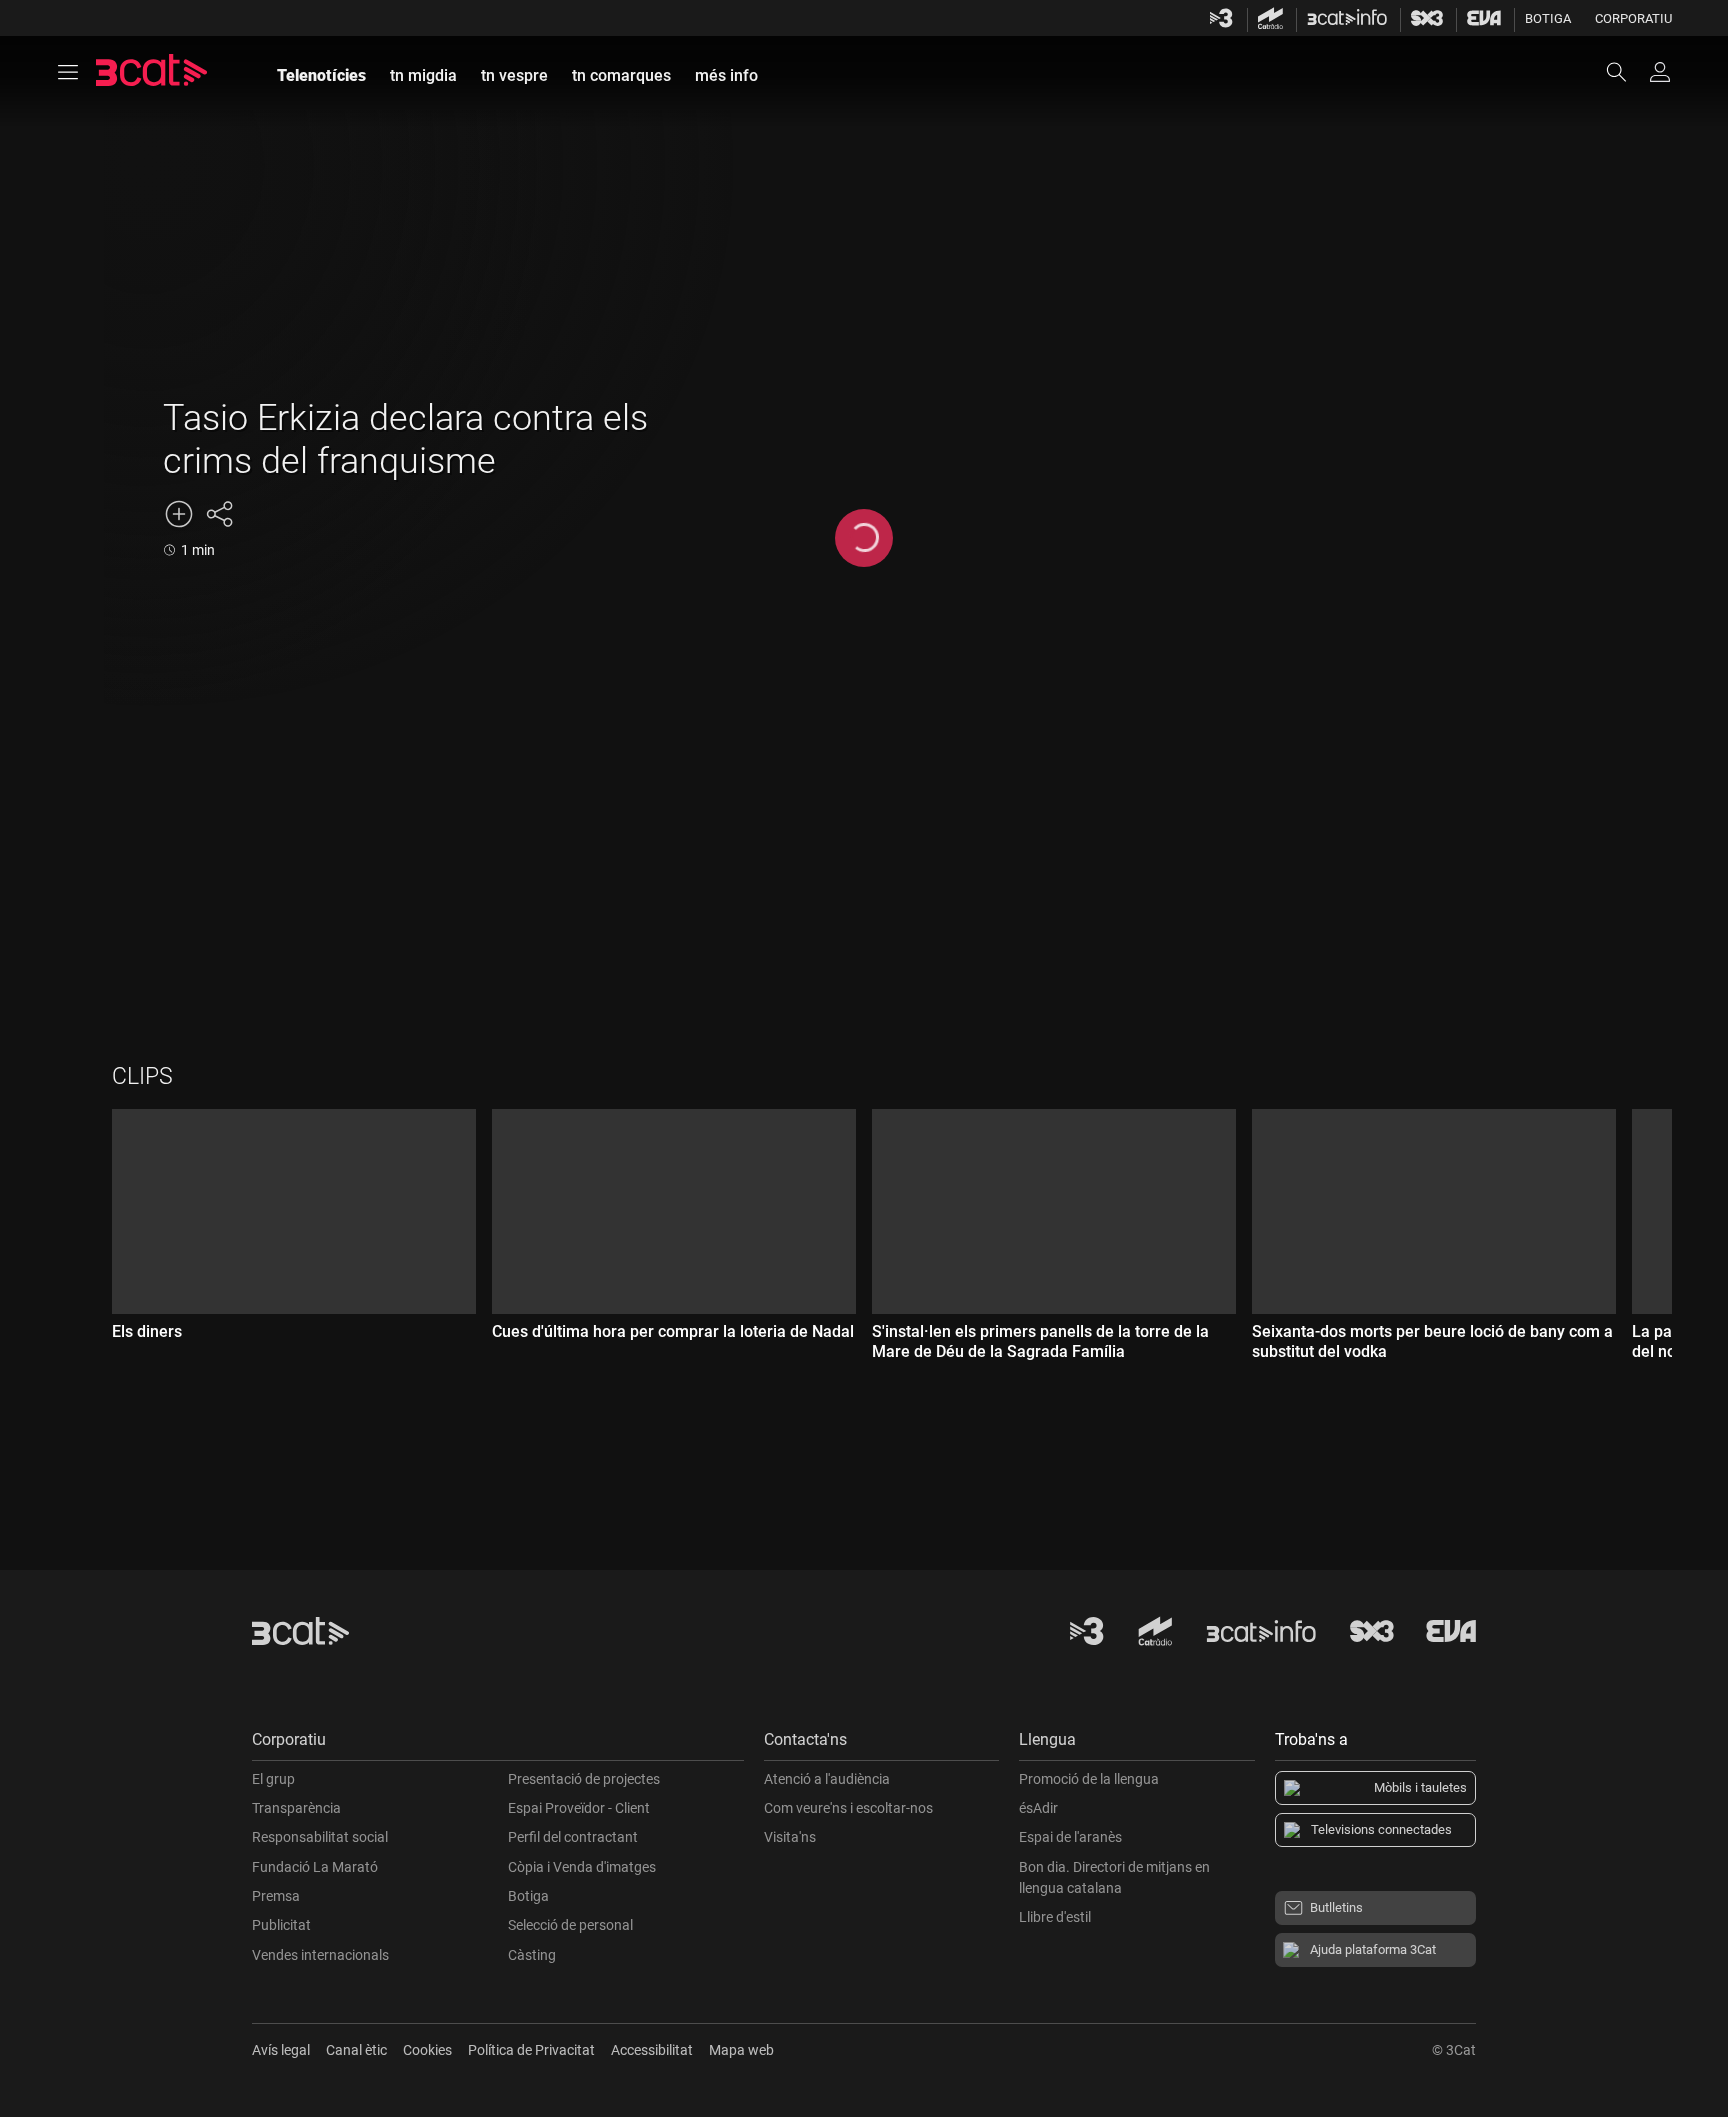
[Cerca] (1626, 72)
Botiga (1548, 18)
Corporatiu (1633, 18)
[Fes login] (1660, 72)
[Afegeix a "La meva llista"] (179, 514)
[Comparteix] (219, 514)
